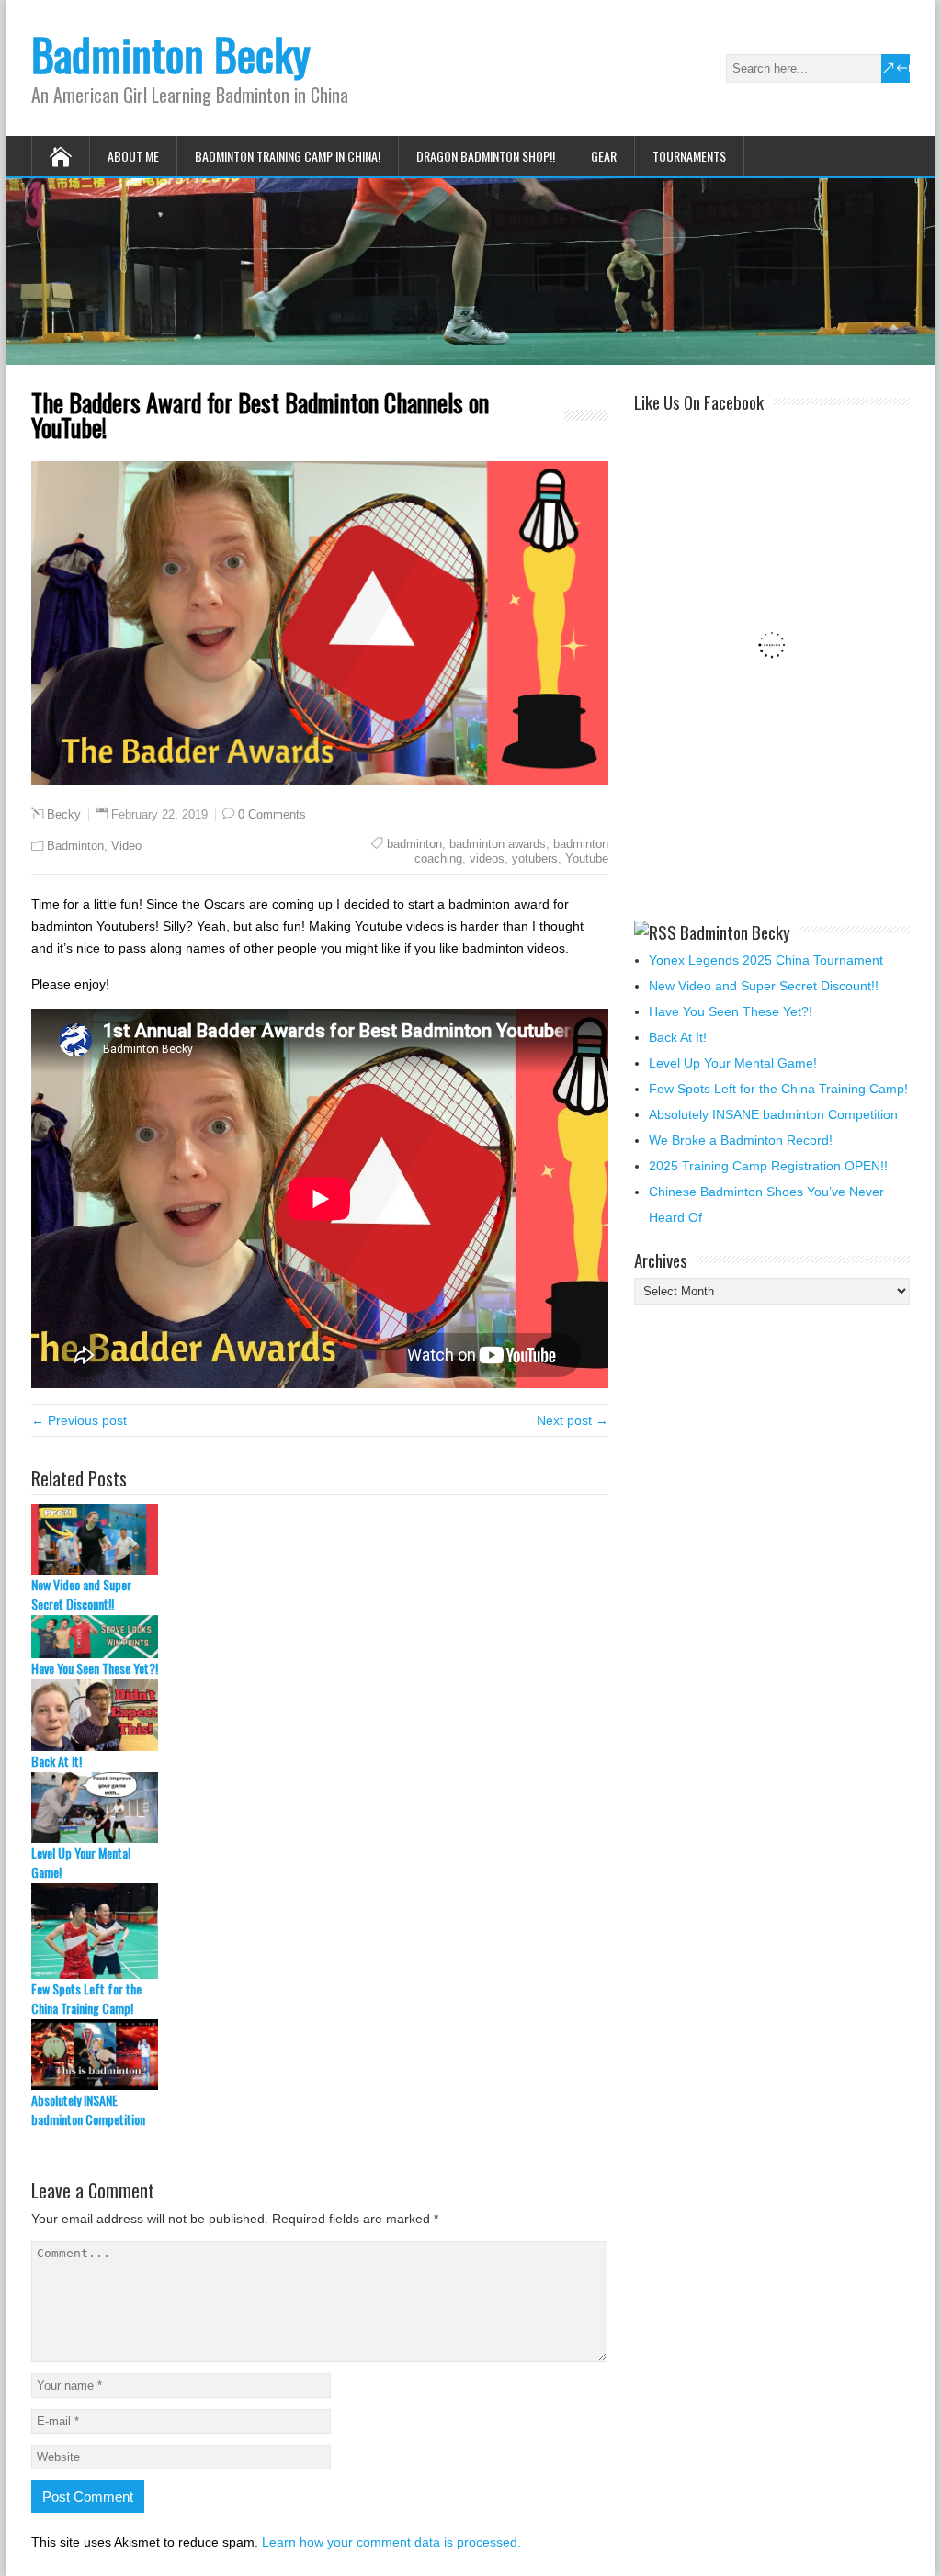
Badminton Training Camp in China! (288, 156)
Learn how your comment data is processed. (391, 2542)
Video (126, 846)
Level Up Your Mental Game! (81, 1862)
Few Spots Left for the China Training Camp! (86, 1998)
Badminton (75, 846)
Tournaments (689, 156)
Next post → (573, 1420)
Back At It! (57, 1761)
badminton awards (498, 844)
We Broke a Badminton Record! (741, 1140)
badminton (414, 844)
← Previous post (79, 1420)
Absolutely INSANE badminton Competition (88, 2109)
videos (487, 859)
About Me (133, 156)
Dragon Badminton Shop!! (486, 156)
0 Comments (272, 814)
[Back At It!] (320, 1715)
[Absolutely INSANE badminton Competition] (320, 2055)
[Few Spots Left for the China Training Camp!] (320, 1931)
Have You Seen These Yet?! (95, 1668)
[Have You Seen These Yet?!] (320, 1637)
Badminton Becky (171, 54)
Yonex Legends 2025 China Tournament (766, 960)
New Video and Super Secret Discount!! (81, 1594)
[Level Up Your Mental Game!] (320, 1808)
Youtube (587, 859)
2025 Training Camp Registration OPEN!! (768, 1166)
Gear (604, 156)
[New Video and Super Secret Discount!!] (320, 1539)
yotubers (535, 859)
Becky (64, 815)
